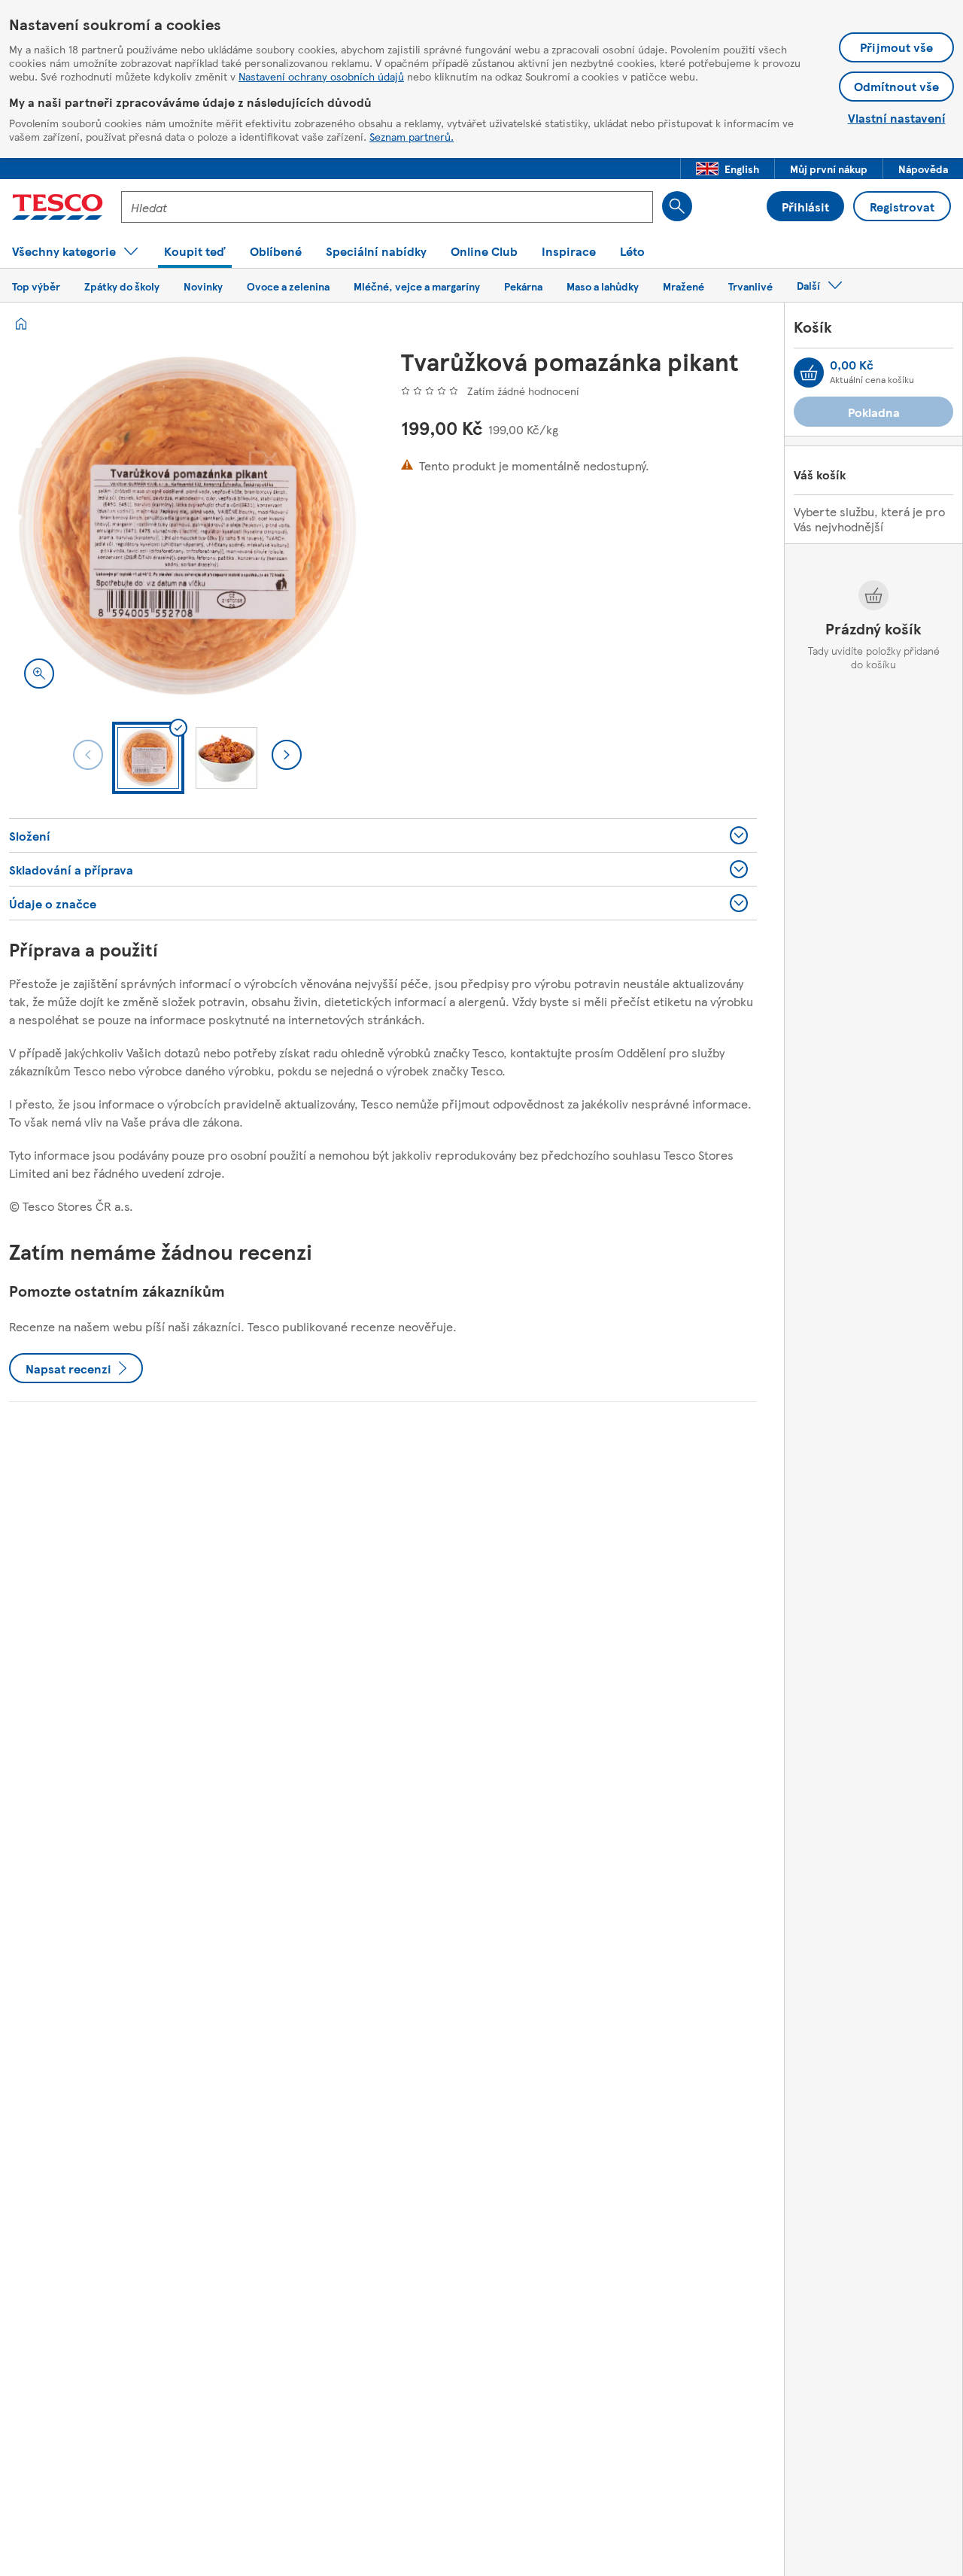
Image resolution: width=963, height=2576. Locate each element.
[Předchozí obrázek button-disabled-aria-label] (88, 755)
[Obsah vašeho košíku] (809, 373)
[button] (728, 169)
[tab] (148, 758)
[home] (21, 324)
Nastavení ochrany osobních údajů (321, 76)
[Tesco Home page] (58, 207)
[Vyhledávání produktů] (677, 206)
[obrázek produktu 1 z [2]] (187, 526)
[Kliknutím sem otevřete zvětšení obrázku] (39, 674)
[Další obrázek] (287, 755)
